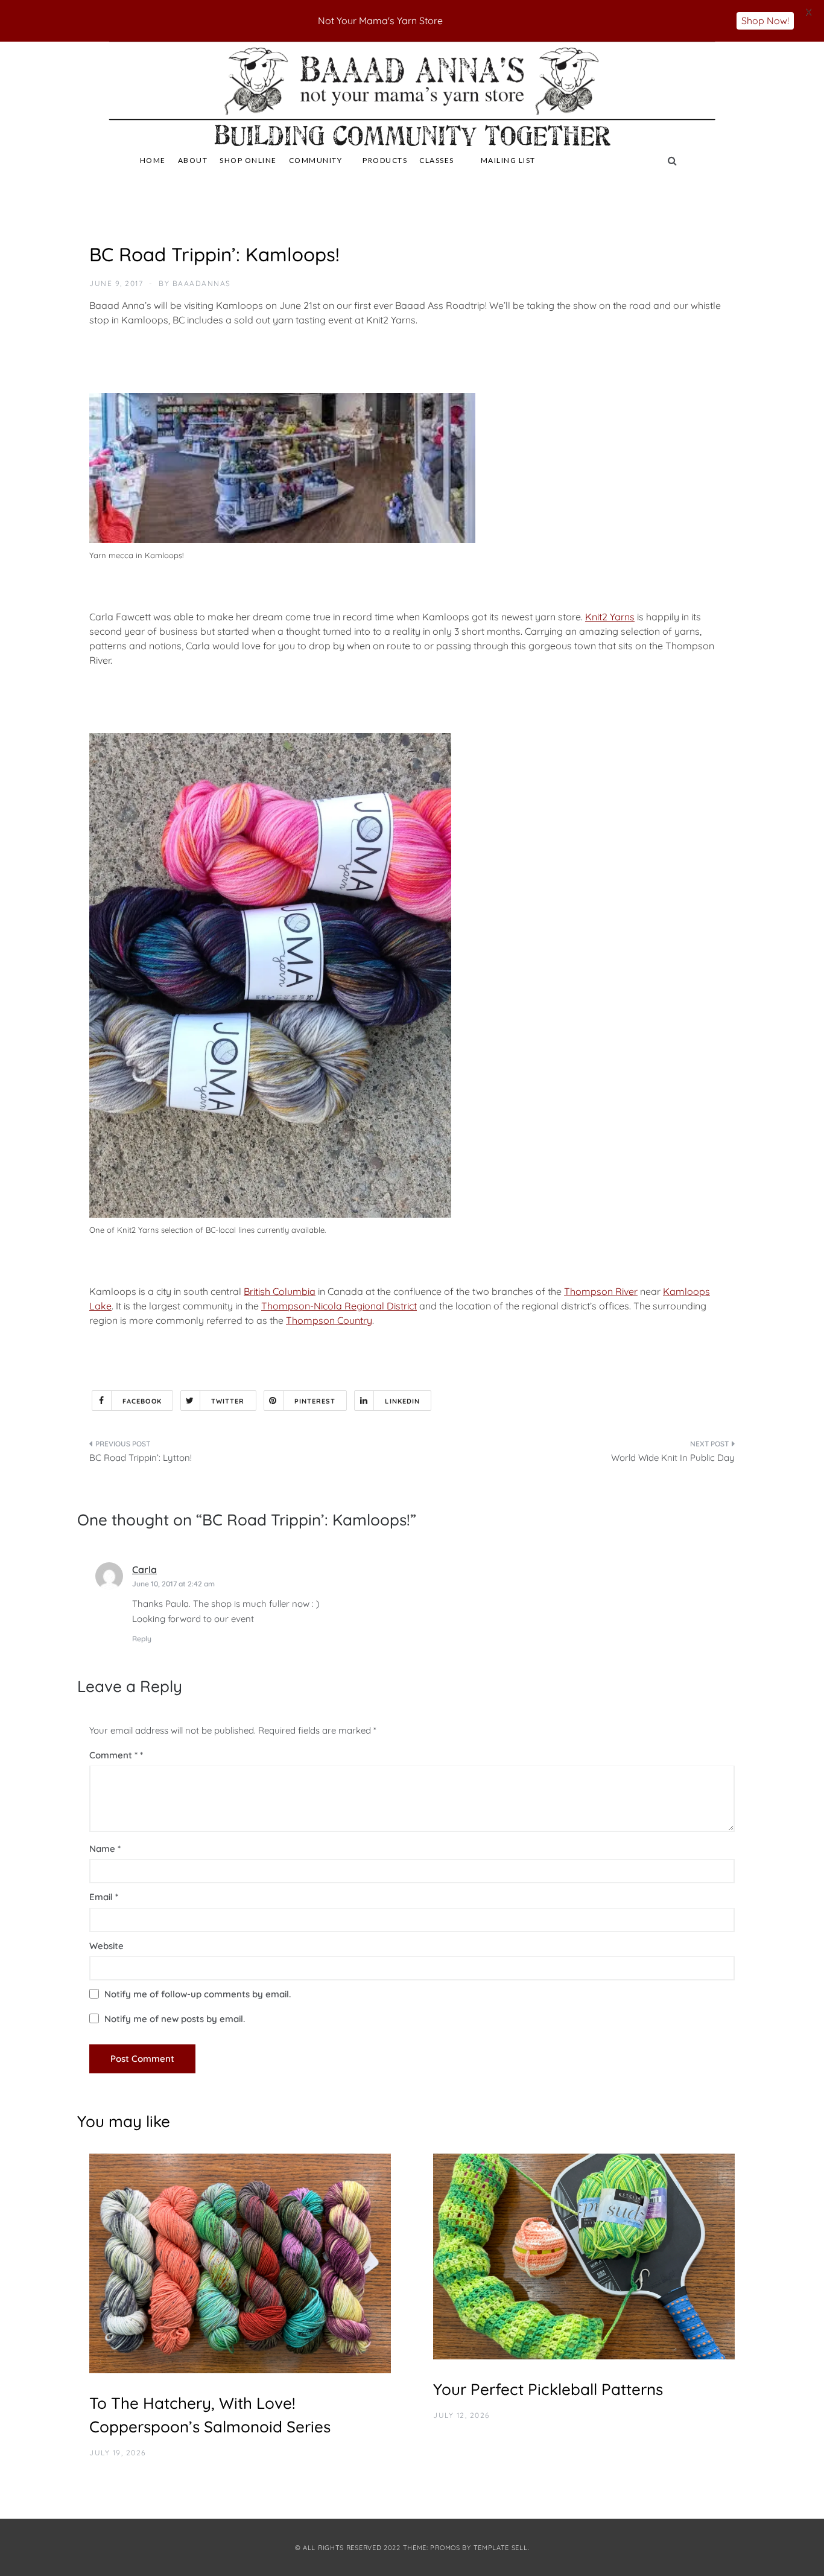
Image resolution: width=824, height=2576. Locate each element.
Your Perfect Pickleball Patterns (548, 2389)
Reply (142, 1639)
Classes (437, 160)
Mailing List (508, 160)
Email (104, 1897)
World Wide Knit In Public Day (673, 1458)
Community (316, 160)
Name (105, 1849)
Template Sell (501, 2548)
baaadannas (202, 283)
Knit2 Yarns (610, 617)
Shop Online (248, 160)
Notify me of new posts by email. (175, 2019)
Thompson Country (329, 1320)
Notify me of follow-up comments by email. (198, 1994)
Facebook (142, 1401)
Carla (144, 1569)
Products (385, 160)
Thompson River (601, 1291)
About (193, 160)
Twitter (228, 1401)
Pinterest (315, 1401)
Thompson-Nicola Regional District (339, 1306)
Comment (113, 1755)
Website (106, 1946)
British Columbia (280, 1291)
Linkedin (402, 1401)
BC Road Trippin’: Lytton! (141, 1458)
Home (153, 160)
